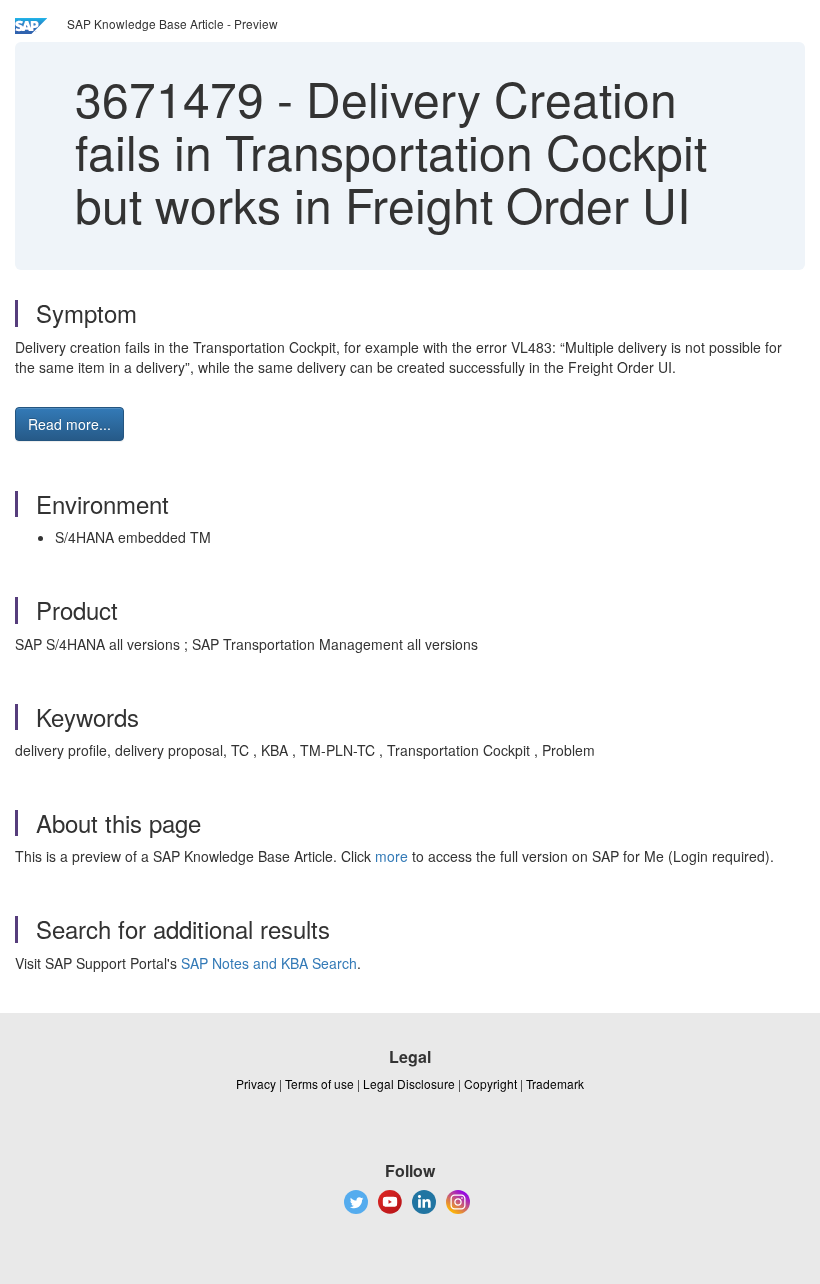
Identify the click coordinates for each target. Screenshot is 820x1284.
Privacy (256, 1083)
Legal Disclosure (409, 1083)
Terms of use (319, 1083)
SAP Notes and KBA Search (269, 963)
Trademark (555, 1083)
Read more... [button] (69, 424)
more (391, 856)
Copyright (490, 1083)
